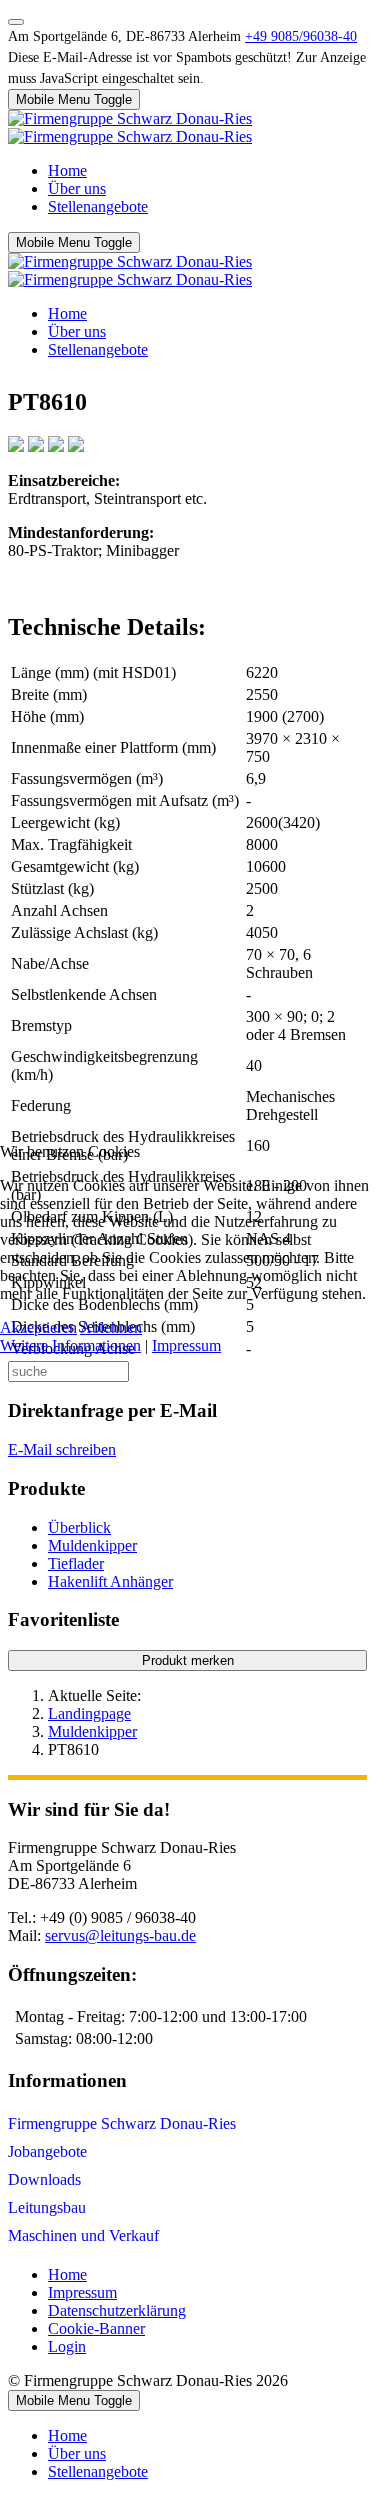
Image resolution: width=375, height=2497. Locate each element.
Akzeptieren (38, 1327)
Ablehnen (111, 1327)
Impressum (186, 1345)
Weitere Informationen (70, 1345)
